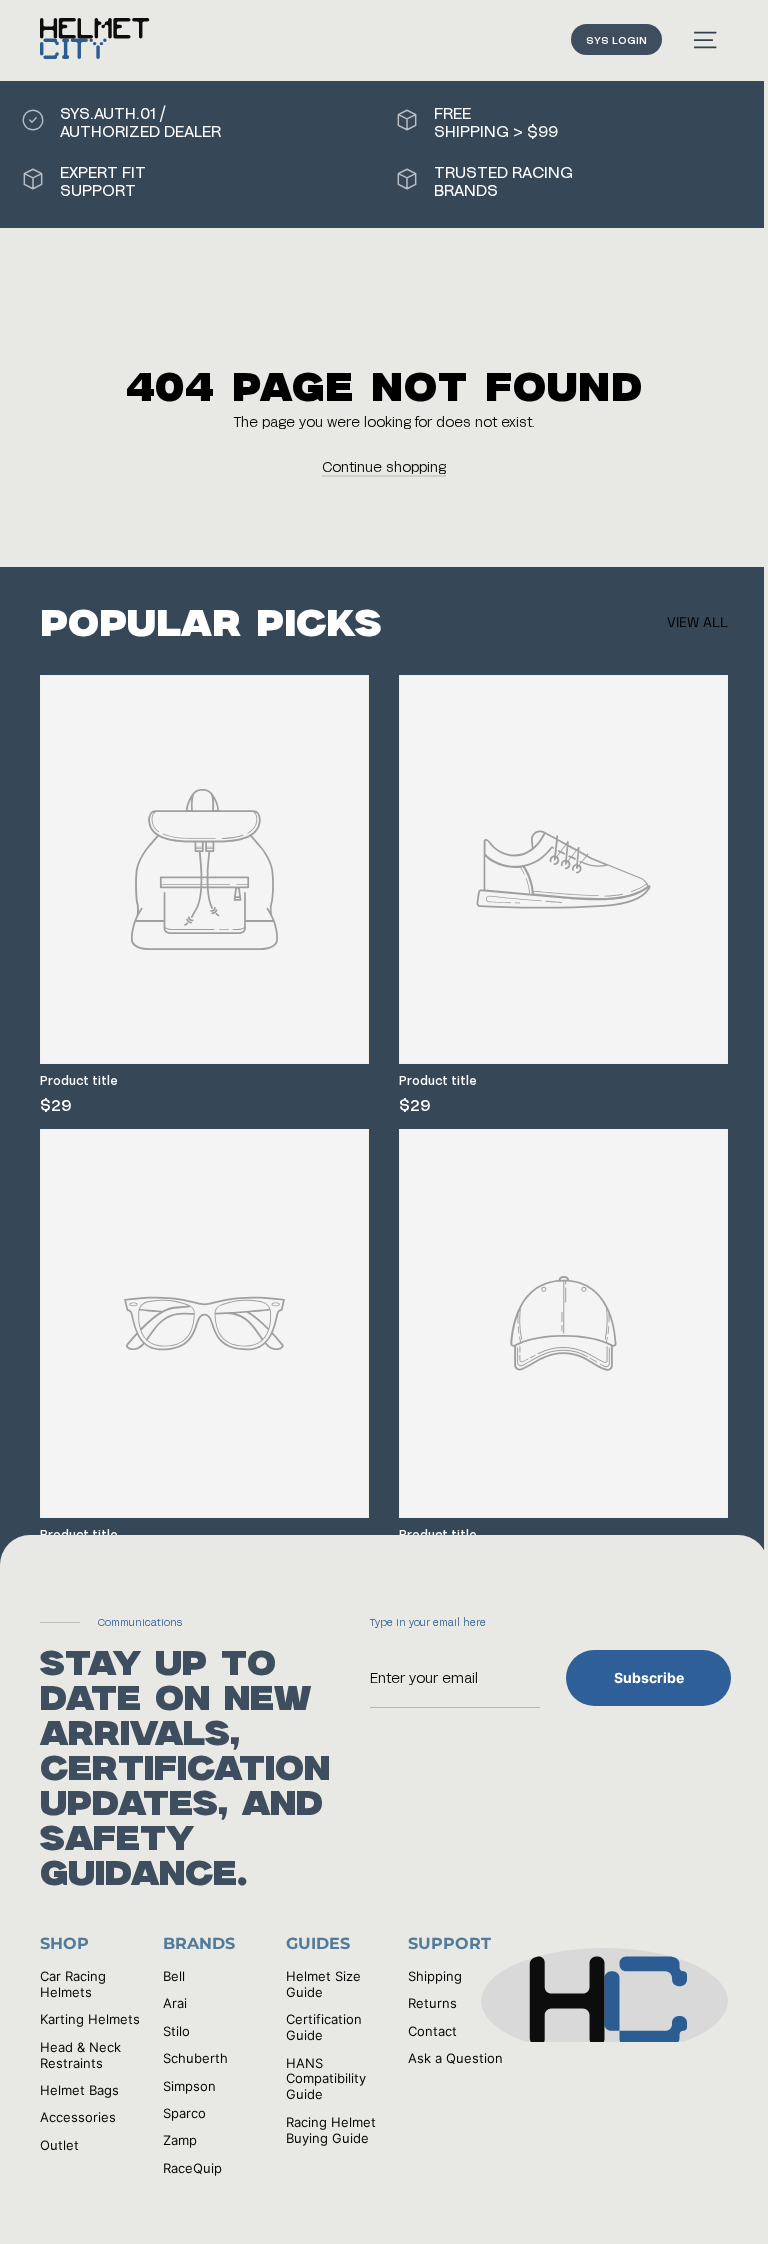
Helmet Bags (79, 2090)
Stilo (176, 2031)
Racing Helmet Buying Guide (331, 2130)
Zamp (180, 2140)
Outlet (59, 2145)
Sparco (184, 2113)
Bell (174, 1976)
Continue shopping (384, 466)
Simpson (189, 2086)
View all (697, 622)
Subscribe (649, 1677)
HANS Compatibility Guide (326, 2079)
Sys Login (616, 39)
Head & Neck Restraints (80, 2055)
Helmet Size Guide (323, 1984)
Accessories (78, 2117)
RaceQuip (192, 2168)
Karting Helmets (90, 2019)
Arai (175, 2003)
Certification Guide (324, 2027)
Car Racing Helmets (73, 1984)
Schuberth (195, 2058)
